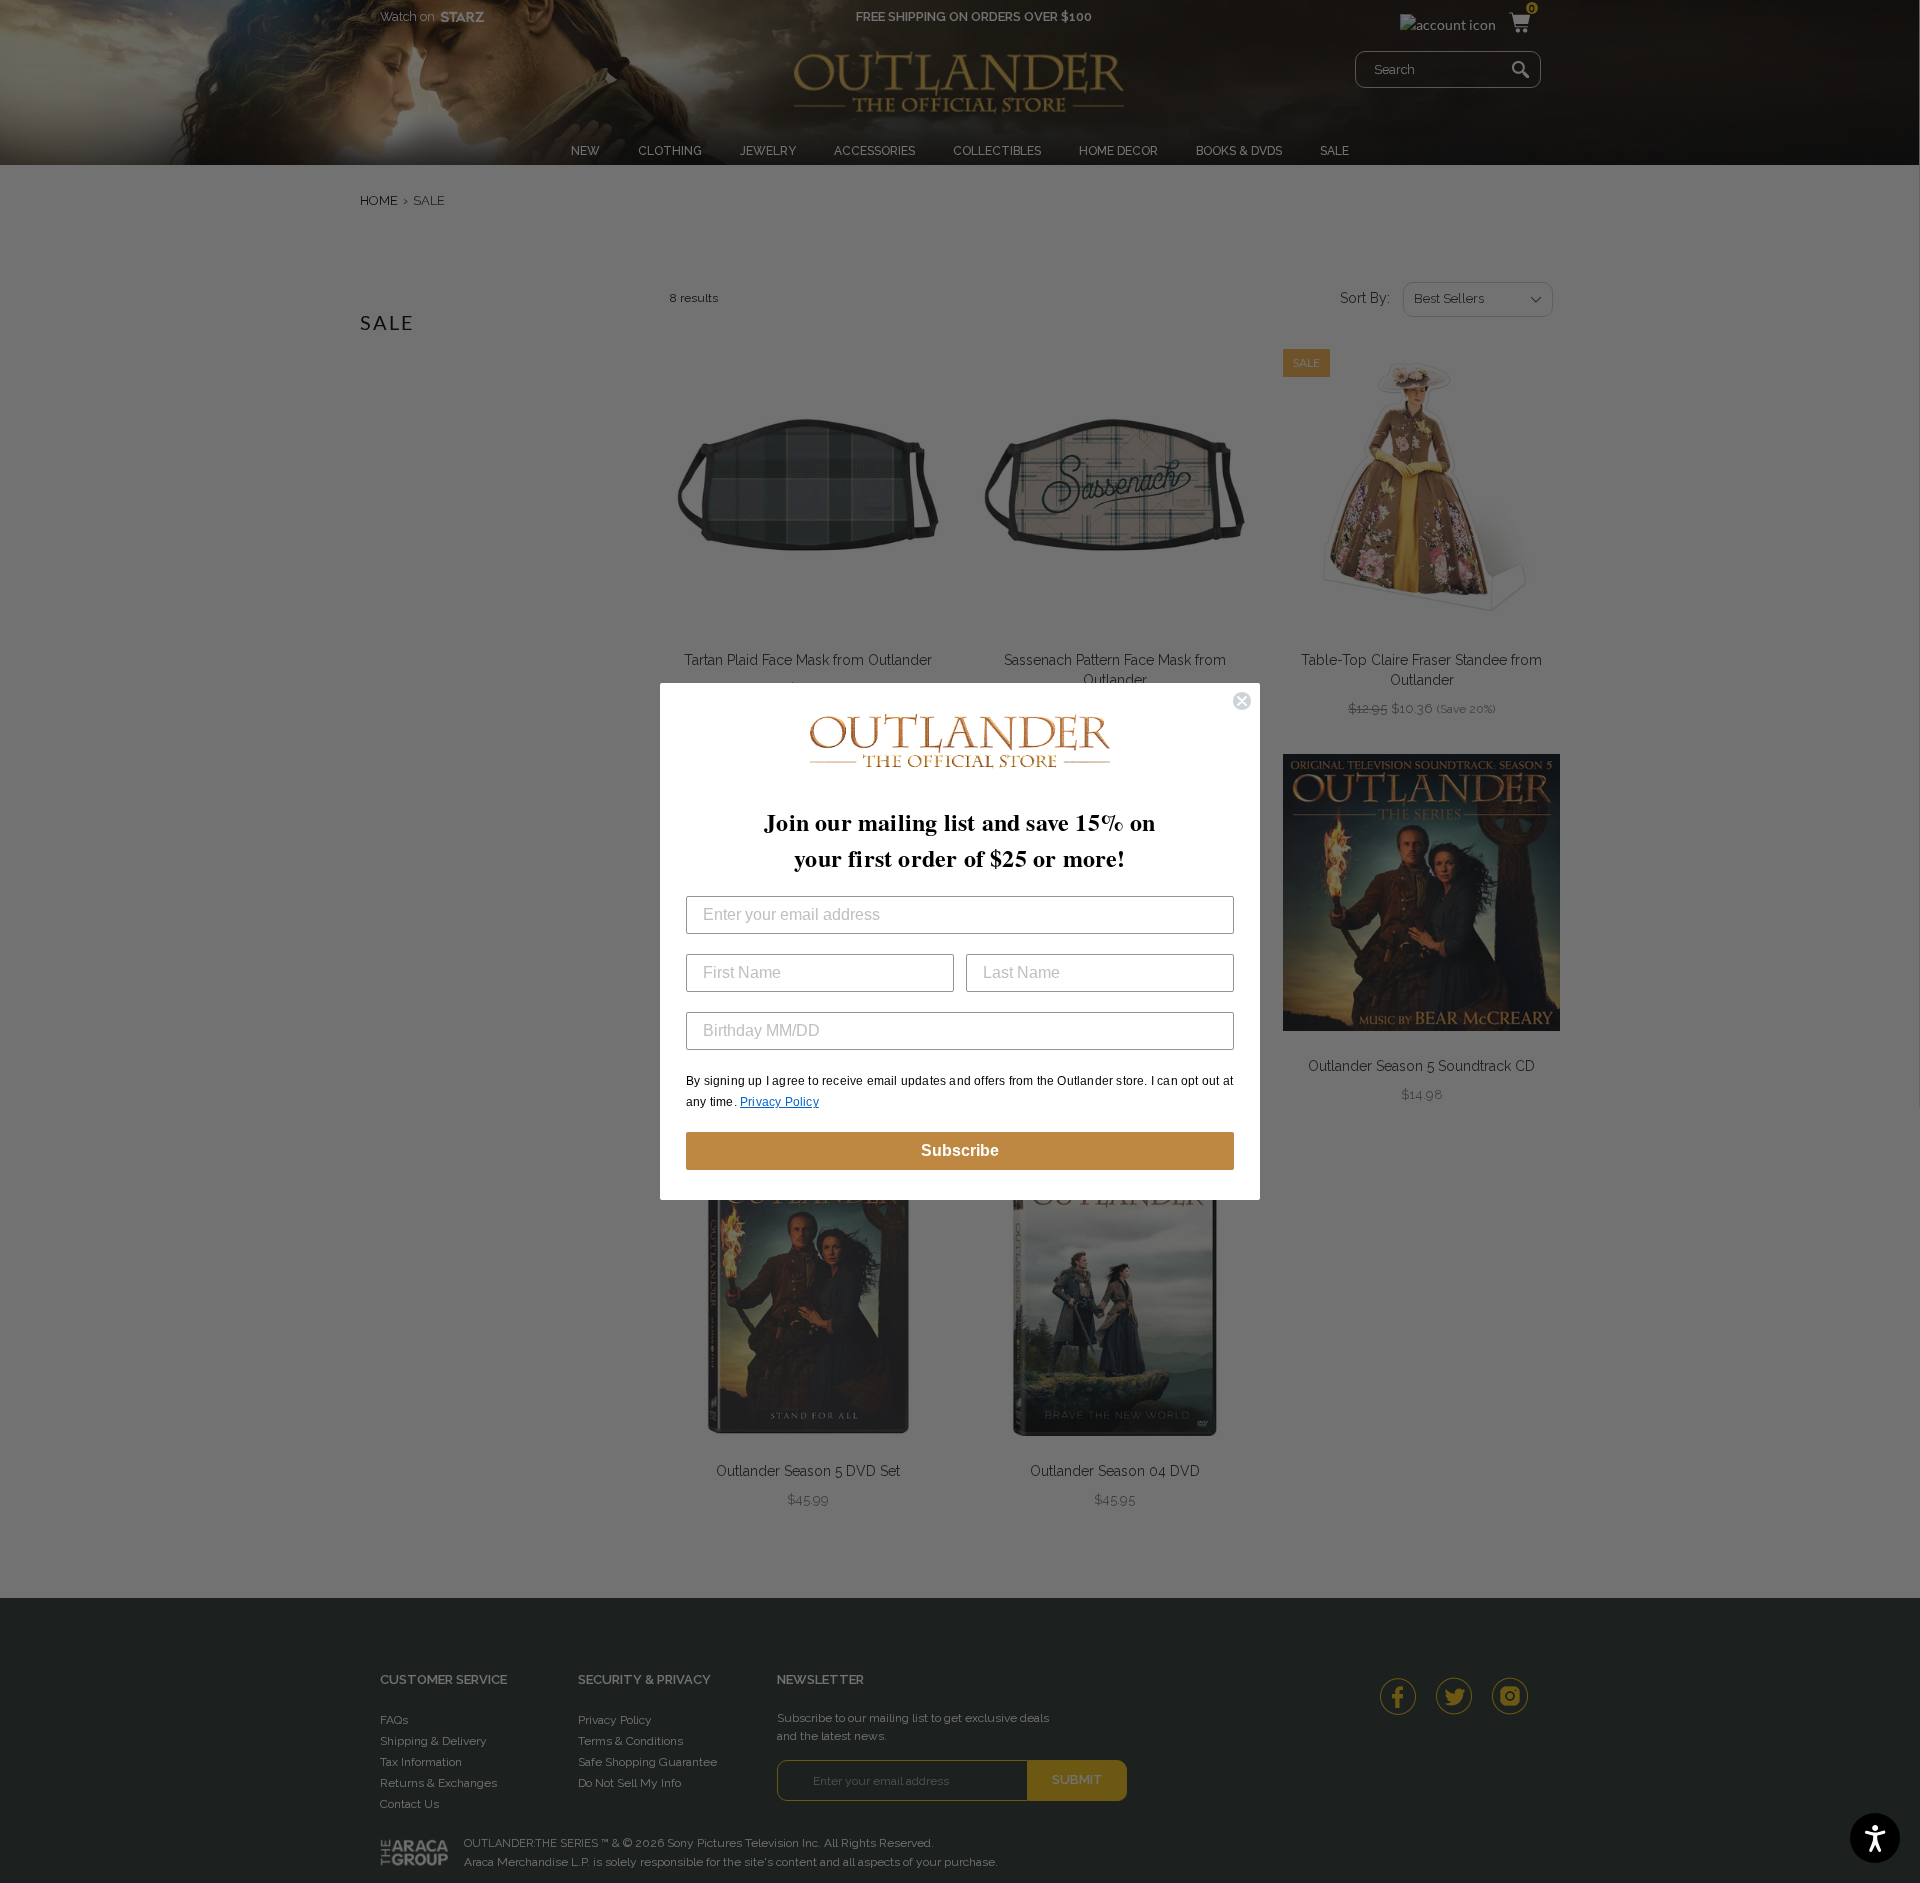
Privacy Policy (779, 1102)
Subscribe (960, 1150)
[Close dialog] (1242, 701)
